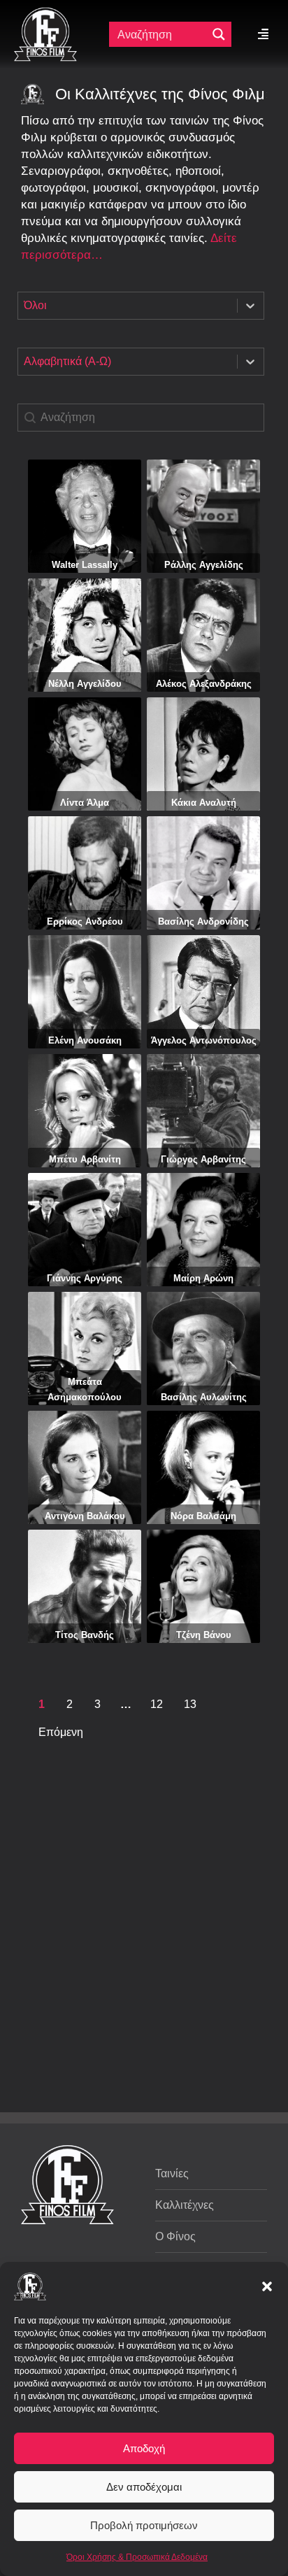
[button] (267, 2286)
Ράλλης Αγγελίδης (204, 565)
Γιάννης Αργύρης (85, 1278)
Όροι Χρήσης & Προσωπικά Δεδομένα (137, 2557)
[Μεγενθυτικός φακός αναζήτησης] (219, 34)
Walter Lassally (85, 565)
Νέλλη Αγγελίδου (85, 684)
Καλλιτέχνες (185, 2205)
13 (190, 1704)
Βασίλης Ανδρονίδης (203, 921)
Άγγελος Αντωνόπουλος (204, 1040)
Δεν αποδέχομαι (144, 2487)
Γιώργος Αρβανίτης (203, 1159)
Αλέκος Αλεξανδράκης (204, 684)
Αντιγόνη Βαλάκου (85, 1516)
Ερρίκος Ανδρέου (85, 921)
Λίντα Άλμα (85, 803)
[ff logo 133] (45, 13)
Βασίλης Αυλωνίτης (204, 1397)
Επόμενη (61, 1732)
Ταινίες (172, 2173)
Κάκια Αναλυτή (204, 803)
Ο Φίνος (175, 2236)
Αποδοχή (144, 2448)
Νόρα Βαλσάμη (203, 1516)
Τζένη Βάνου (204, 1635)
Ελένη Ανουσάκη (85, 1040)
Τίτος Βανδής (85, 1635)
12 (157, 1704)
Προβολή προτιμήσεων (144, 2525)
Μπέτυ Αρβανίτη (85, 1159)
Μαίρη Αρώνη (203, 1278)
